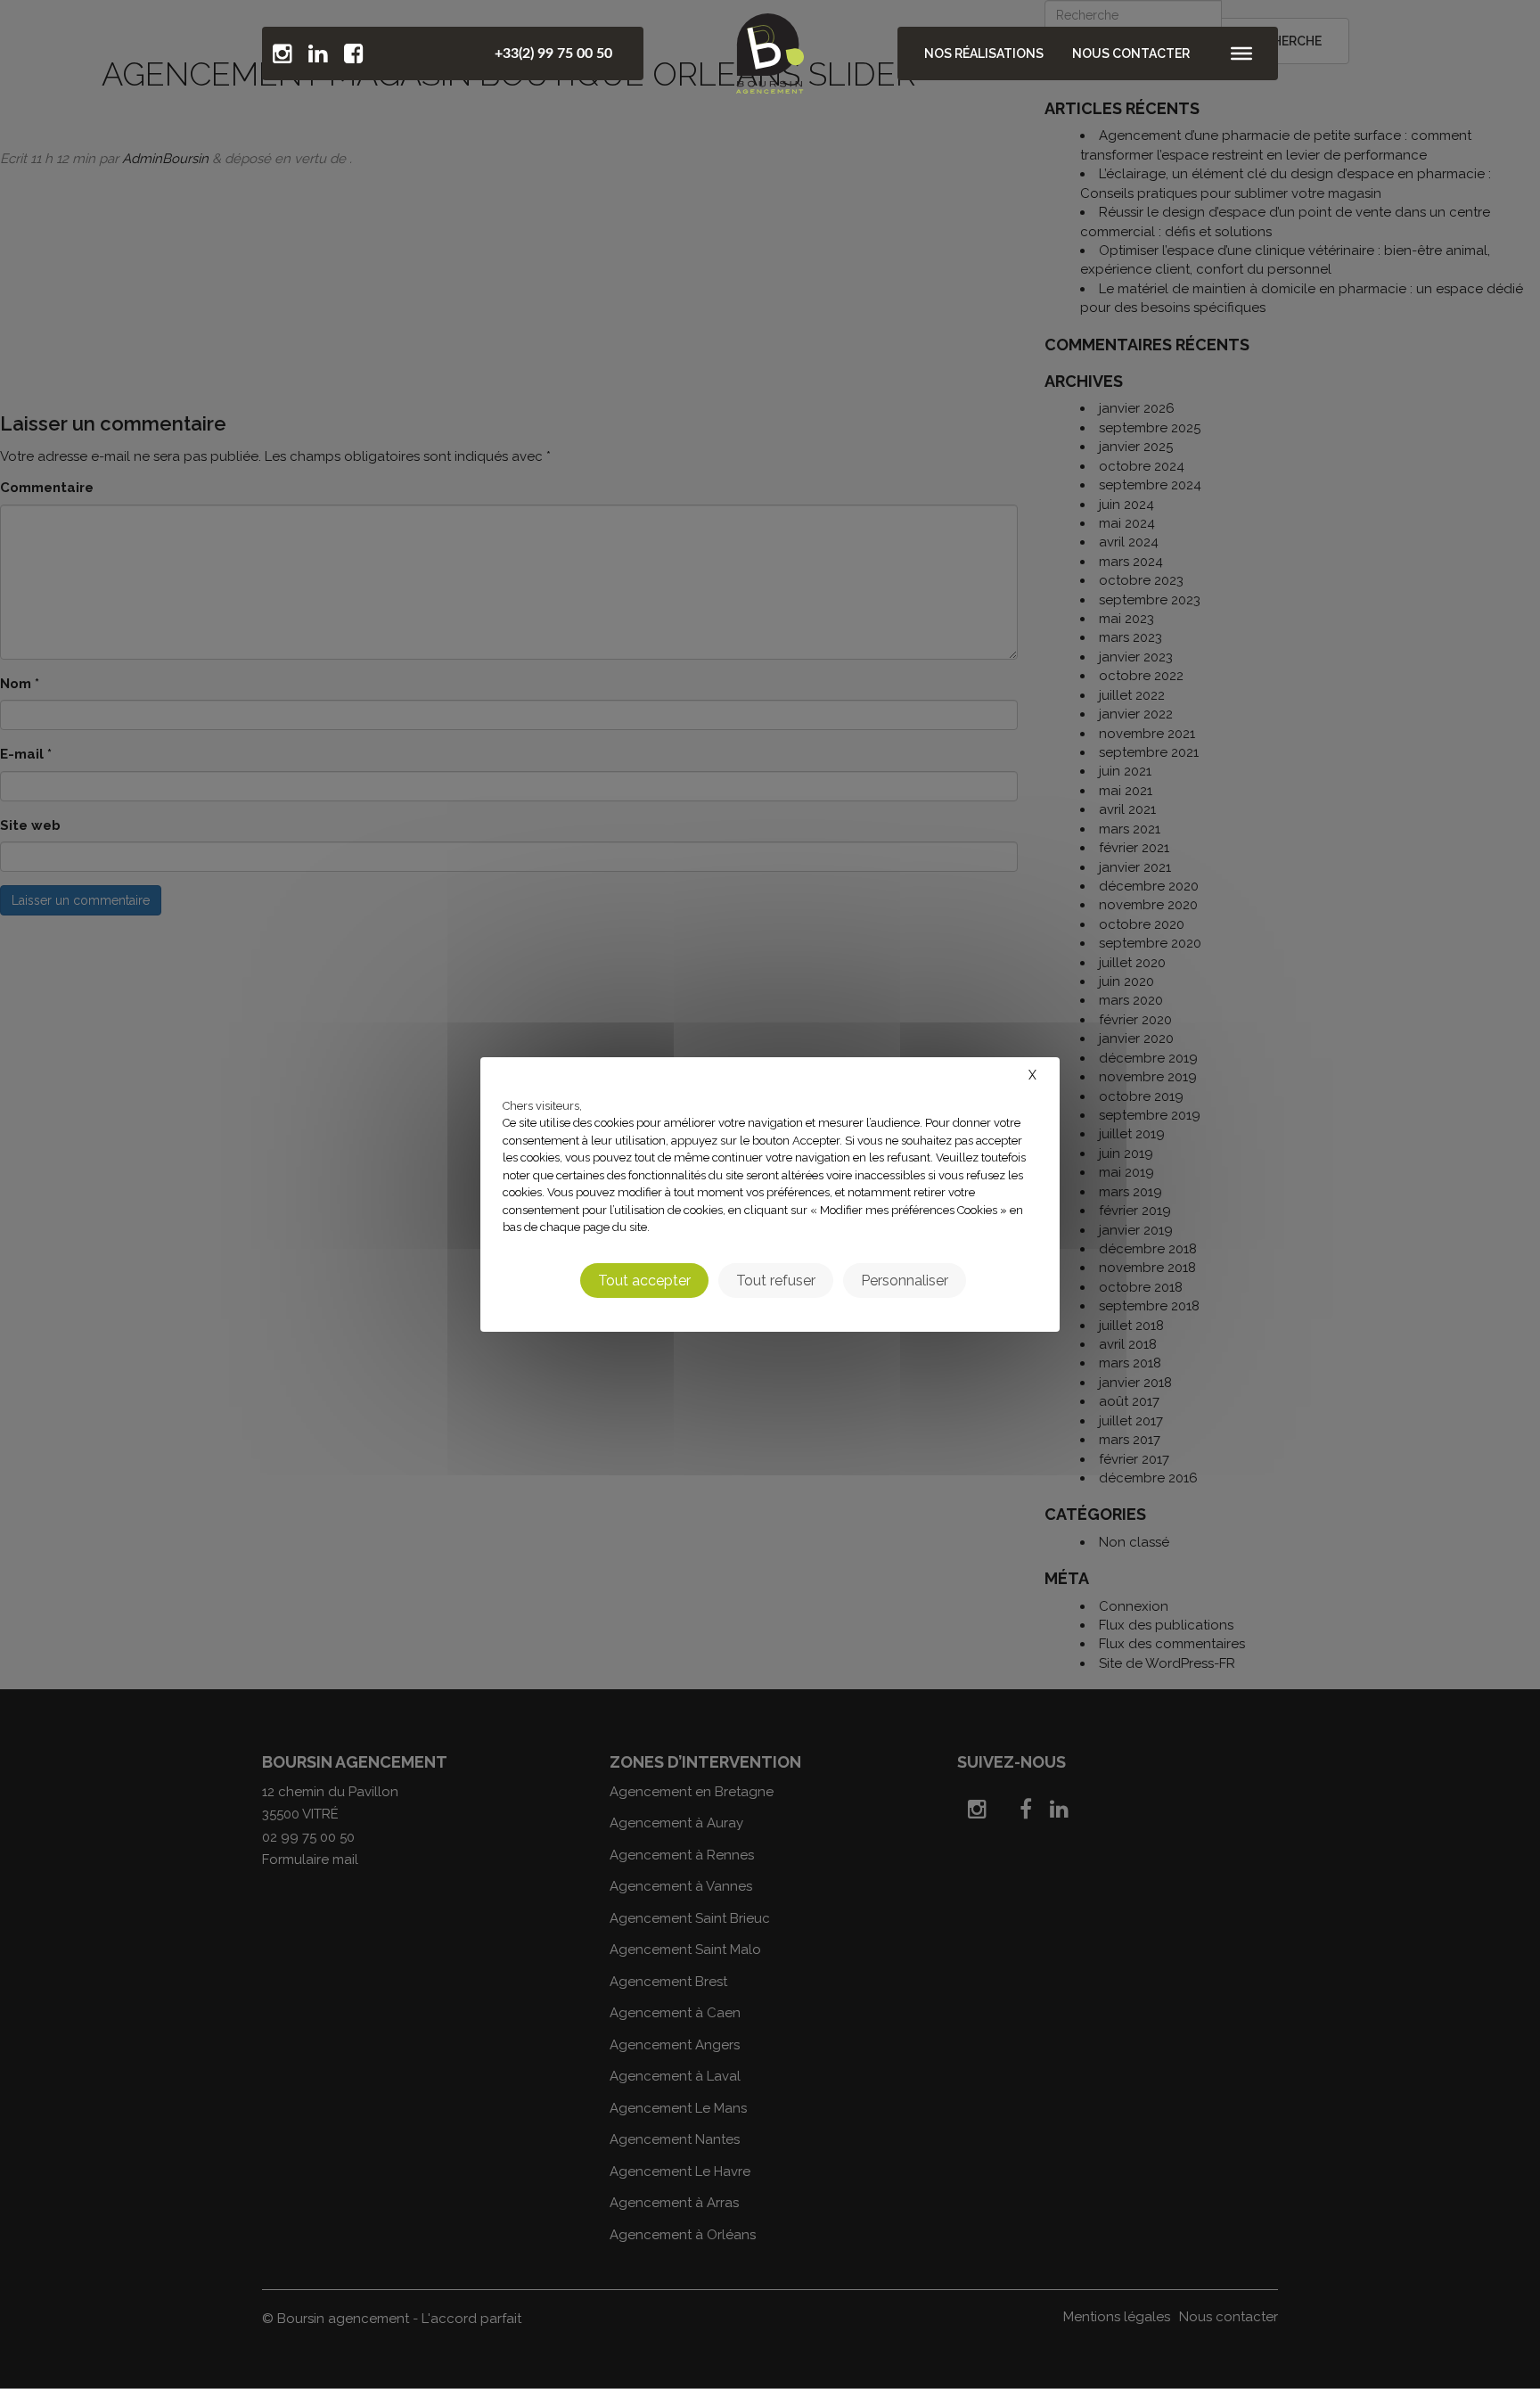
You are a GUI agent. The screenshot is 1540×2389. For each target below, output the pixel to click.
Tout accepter (644, 1281)
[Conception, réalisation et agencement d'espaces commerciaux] (770, 49)
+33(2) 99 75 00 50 (553, 53)
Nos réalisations (984, 53)
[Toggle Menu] (1241, 53)
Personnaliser (905, 1281)
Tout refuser (776, 1281)
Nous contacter (1131, 53)
